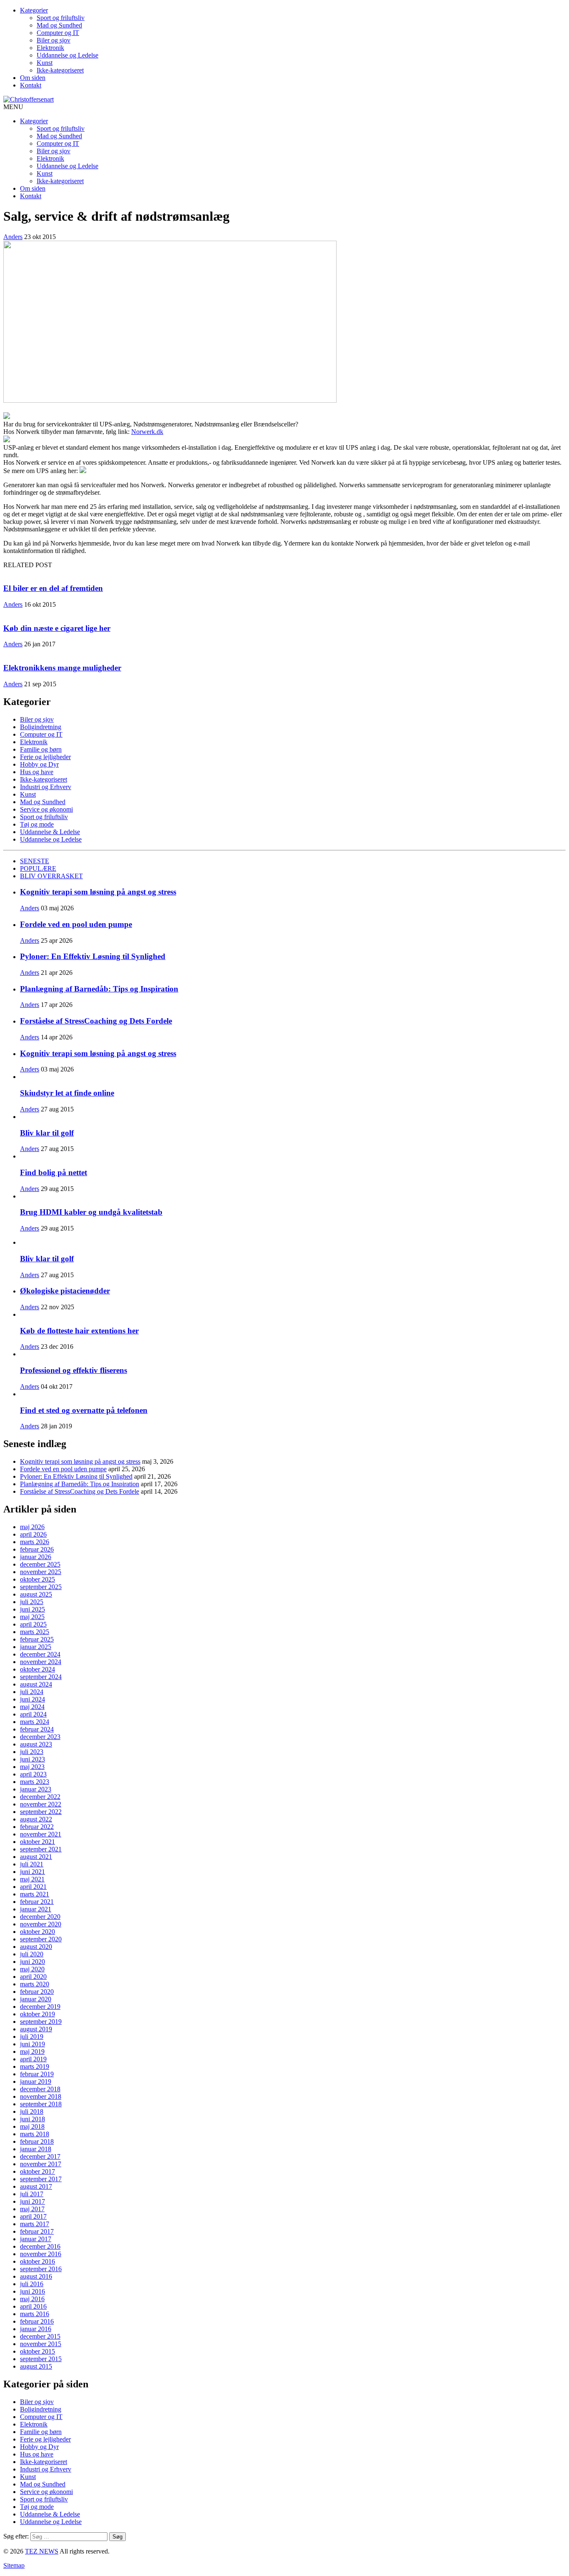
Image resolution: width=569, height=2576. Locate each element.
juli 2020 (32, 1954)
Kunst (45, 63)
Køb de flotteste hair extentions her (79, 1331)
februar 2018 (37, 2141)
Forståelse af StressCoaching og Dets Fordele (96, 1021)
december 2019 (40, 2007)
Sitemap (14, 2565)
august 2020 (36, 1947)
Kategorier (34, 10)
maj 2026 (32, 1527)
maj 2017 (32, 2209)
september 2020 (41, 1939)
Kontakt (31, 85)
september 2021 (41, 1849)
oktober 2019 (37, 2014)
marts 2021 (35, 1894)
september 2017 (41, 2179)
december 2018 (40, 2089)
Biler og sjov (54, 40)
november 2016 (41, 2254)
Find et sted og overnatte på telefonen (84, 1410)
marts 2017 (35, 2224)
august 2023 (36, 1744)
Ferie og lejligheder (45, 757)
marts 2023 (35, 1782)
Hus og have (37, 772)
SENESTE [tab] (35, 861)
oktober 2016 (37, 2261)
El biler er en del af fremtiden (53, 588)
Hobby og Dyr (39, 764)
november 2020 (41, 1924)
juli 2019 (32, 2037)
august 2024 (36, 1684)
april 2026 (33, 1534)
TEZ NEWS (42, 2551)
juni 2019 (32, 2044)
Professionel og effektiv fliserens (74, 1370)
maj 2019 (32, 2052)
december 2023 (40, 1737)
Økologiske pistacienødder (65, 1291)
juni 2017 (32, 2201)
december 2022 (40, 1797)
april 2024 (33, 1714)
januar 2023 (36, 1789)
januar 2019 (36, 2081)
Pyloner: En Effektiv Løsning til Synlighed (93, 956)
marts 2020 (35, 1984)
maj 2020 (32, 1969)
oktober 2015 (37, 2351)
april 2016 (33, 2306)
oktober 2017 (37, 2171)
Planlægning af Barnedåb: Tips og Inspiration (99, 989)
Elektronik (50, 48)
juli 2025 (32, 1602)
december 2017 (40, 2156)
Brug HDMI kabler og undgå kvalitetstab (91, 1212)
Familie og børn (41, 749)
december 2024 (40, 1654)
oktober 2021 (37, 1842)
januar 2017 (36, 2239)
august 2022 (36, 1819)
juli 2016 (32, 2284)
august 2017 (36, 2186)
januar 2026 (36, 1557)
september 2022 (41, 1812)
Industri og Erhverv (46, 787)
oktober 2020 (37, 1932)
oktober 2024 (37, 1669)
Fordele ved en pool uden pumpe (76, 924)
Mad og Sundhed (59, 25)
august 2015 (36, 2366)
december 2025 (40, 1564)
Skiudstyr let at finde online (67, 1093)
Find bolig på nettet (54, 1172)
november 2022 (41, 1804)
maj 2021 (32, 1879)
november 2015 (41, 2344)
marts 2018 (35, 2134)
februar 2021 (37, 1902)
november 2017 (41, 2164)
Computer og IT (58, 33)
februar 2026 (37, 1549)
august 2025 (36, 1594)
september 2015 (41, 2359)
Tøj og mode (37, 824)
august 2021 (36, 1857)
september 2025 (41, 1587)
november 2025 (41, 1572)
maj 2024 (32, 1707)
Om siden (33, 78)
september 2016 (41, 2269)
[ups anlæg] (83, 471)
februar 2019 (37, 2074)
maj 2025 (32, 1617)
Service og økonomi (46, 809)
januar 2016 (36, 2329)
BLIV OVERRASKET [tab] (51, 876)
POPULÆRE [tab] (38, 868)
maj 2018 (32, 2126)
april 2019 (33, 2059)
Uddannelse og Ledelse (67, 55)
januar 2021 (36, 1909)
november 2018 (41, 2096)
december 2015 (40, 2336)
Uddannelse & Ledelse (50, 832)
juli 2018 (32, 2111)
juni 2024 (32, 1699)
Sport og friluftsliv (61, 18)
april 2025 (33, 1624)
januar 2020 (36, 1999)
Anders (13, 237)
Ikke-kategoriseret (60, 70)
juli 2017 (32, 2194)
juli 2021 (32, 1864)
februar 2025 (37, 1639)
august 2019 (36, 2029)
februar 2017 (37, 2231)
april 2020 (33, 1977)
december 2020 (40, 1917)
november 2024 (41, 1662)
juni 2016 (32, 2291)
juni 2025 (32, 1609)
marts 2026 (35, 1542)
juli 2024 (32, 1692)
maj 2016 (32, 2299)
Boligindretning (41, 727)
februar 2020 (37, 1992)
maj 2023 (32, 1767)
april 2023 (33, 1774)
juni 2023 (32, 1759)
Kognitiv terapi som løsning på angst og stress (98, 892)
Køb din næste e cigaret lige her (57, 628)
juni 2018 (32, 2119)
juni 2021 (32, 1872)
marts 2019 (35, 2067)
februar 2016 (37, 2321)
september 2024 (41, 1677)
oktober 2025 (37, 1579)
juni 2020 (32, 1962)
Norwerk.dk (147, 432)
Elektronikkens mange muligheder (62, 668)
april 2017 (33, 2216)
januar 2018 (36, 2149)
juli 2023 (32, 1752)
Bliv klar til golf (47, 1133)
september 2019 (41, 2022)
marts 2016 (35, 2314)
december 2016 (40, 2246)
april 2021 (33, 1887)
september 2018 (41, 2104)
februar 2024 (37, 1729)
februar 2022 (37, 1827)
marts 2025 (35, 1632)
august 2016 (36, 2276)
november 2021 (41, 1834)
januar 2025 (36, 1647)
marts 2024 (35, 1722)
